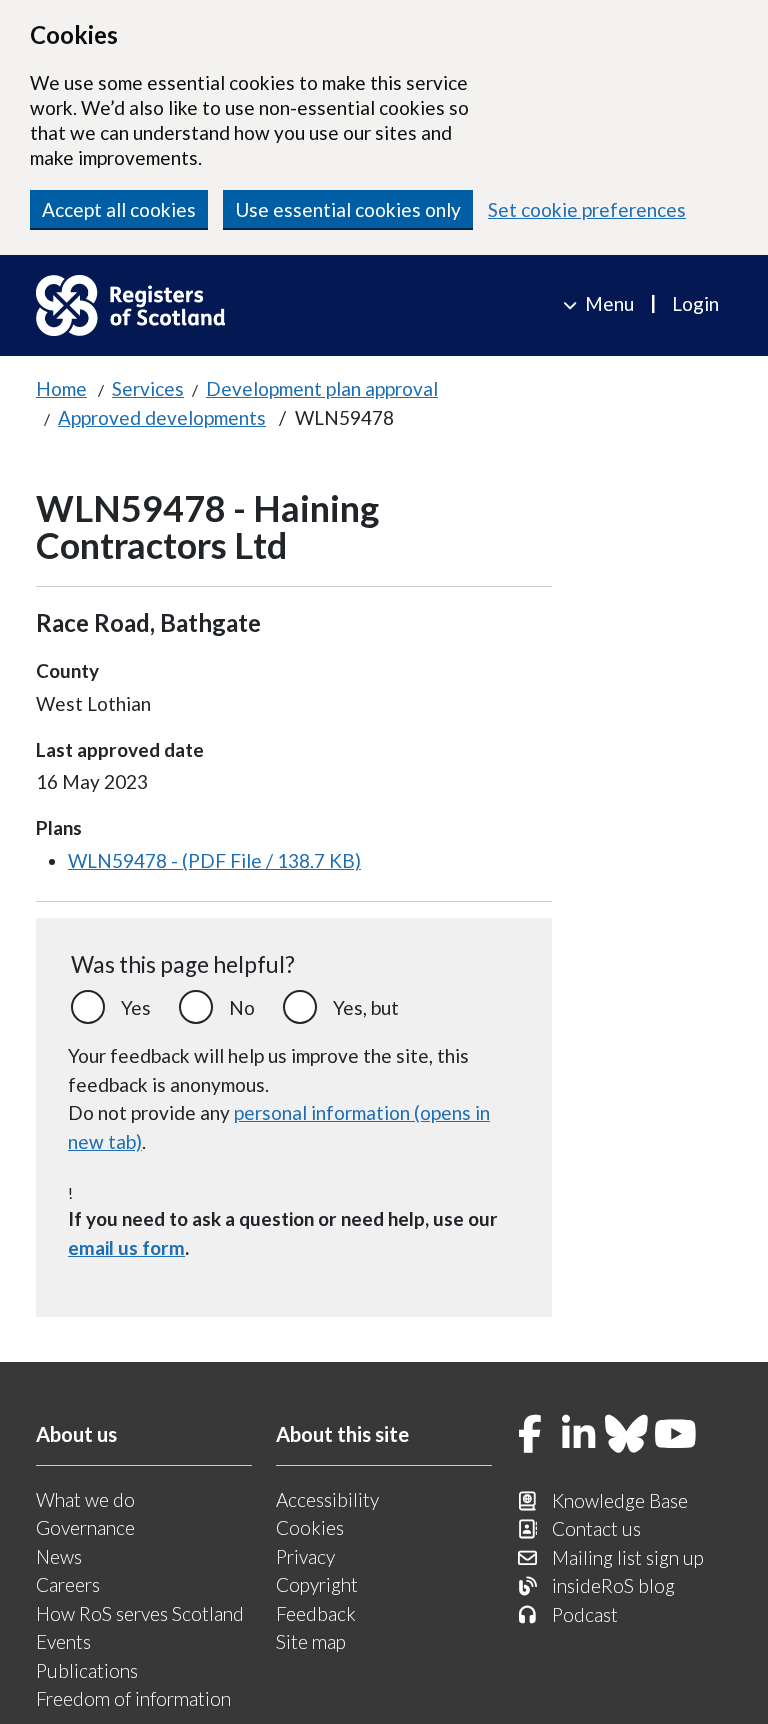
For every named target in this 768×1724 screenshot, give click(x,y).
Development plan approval (322, 388)
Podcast (585, 1614)
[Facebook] (530, 1435)
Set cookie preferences (587, 209)
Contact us (596, 1528)
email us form (126, 1247)
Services (148, 388)
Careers (68, 1584)
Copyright (317, 1584)
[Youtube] (676, 1435)
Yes (136, 1007)
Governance (85, 1527)
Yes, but (366, 1007)
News (59, 1556)
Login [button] (695, 303)
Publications (87, 1670)
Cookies (310, 1527)
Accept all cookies (119, 209)
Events (63, 1641)
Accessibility (327, 1499)
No (242, 1007)
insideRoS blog (613, 1585)
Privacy (305, 1556)
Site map (311, 1641)
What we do (85, 1499)
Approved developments (162, 417)
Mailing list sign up (628, 1557)
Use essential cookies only (348, 209)
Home (61, 388)
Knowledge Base (620, 1500)
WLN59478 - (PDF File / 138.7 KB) (214, 860)
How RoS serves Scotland (140, 1613)
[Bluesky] (627, 1435)
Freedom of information (133, 1698)
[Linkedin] (579, 1435)
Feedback (316, 1613)
